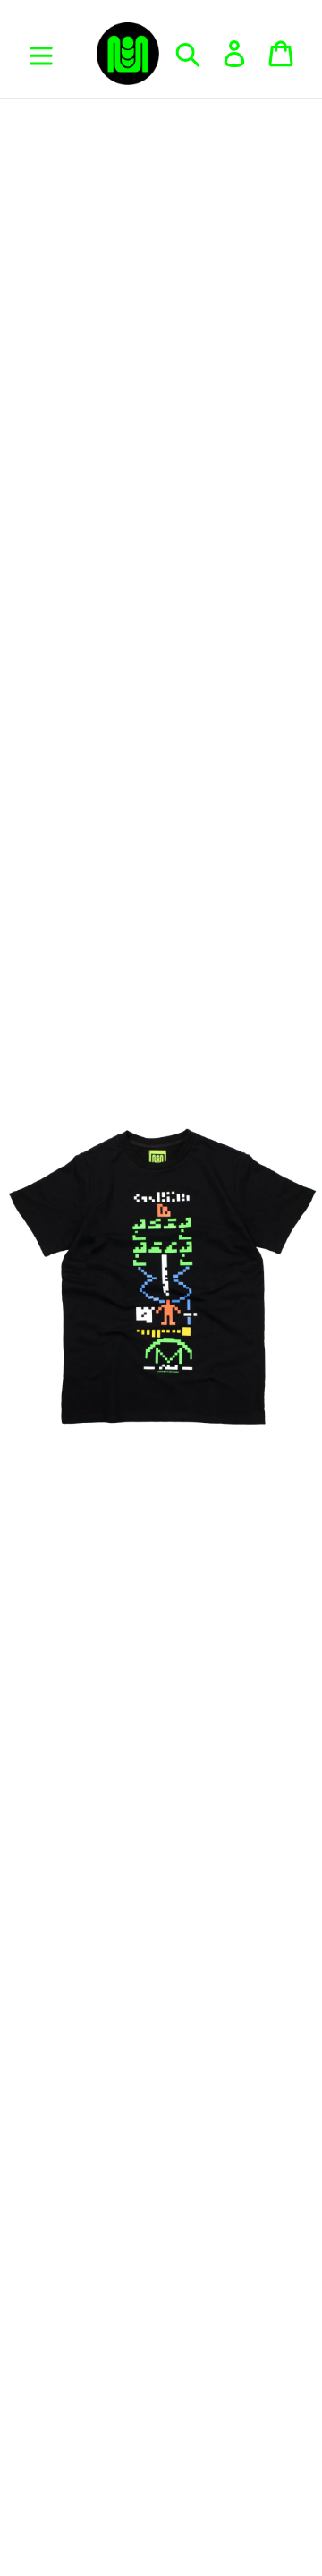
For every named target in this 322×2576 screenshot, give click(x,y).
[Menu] (41, 54)
